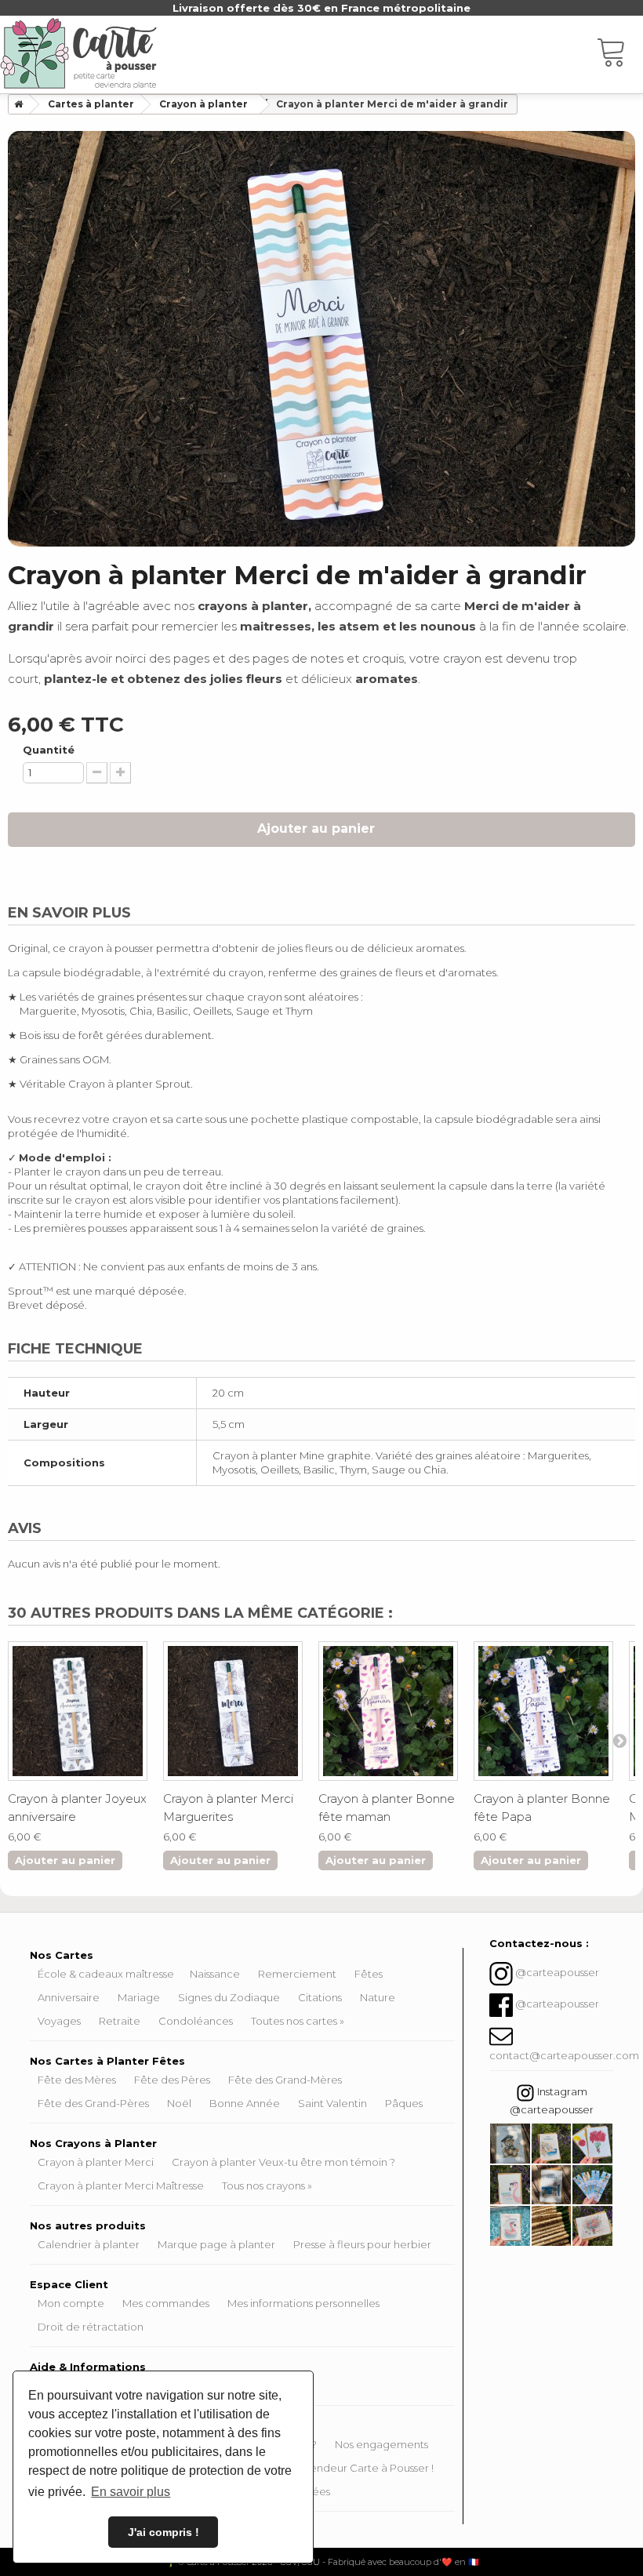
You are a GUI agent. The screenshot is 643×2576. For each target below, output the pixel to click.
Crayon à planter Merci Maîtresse (121, 2185)
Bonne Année (245, 2103)
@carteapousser (557, 1973)
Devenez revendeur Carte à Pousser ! (339, 2468)
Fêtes (369, 1974)
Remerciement (297, 1974)
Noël (179, 2103)
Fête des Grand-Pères (93, 2103)
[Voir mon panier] (619, 55)
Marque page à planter (216, 2244)
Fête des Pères (172, 2080)
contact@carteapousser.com (564, 2055)
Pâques (404, 2103)
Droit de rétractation (91, 2327)
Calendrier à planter (89, 2244)
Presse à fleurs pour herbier (362, 2244)
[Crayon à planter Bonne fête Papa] (543, 1711)
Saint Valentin (332, 2103)
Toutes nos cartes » (298, 2021)
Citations (320, 1997)
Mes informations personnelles (303, 2303)
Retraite (120, 2021)
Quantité (49, 750)
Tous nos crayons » (267, 2185)
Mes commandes (166, 2303)
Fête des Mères (77, 2080)
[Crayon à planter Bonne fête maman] (388, 1711)
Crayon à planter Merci (96, 2162)
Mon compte (71, 2303)
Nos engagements (381, 2444)
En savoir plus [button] (131, 2492)
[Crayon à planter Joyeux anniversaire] (78, 1711)
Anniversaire (69, 1997)
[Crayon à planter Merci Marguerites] (233, 1711)
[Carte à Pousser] (78, 53)
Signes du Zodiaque (229, 1997)
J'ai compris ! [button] (163, 2532)
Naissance (215, 1974)
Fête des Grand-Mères (285, 2080)
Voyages (59, 2021)
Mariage (139, 1997)
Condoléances (196, 2021)
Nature (378, 1997)
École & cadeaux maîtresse (106, 1974)
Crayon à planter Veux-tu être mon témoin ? (283, 2162)
